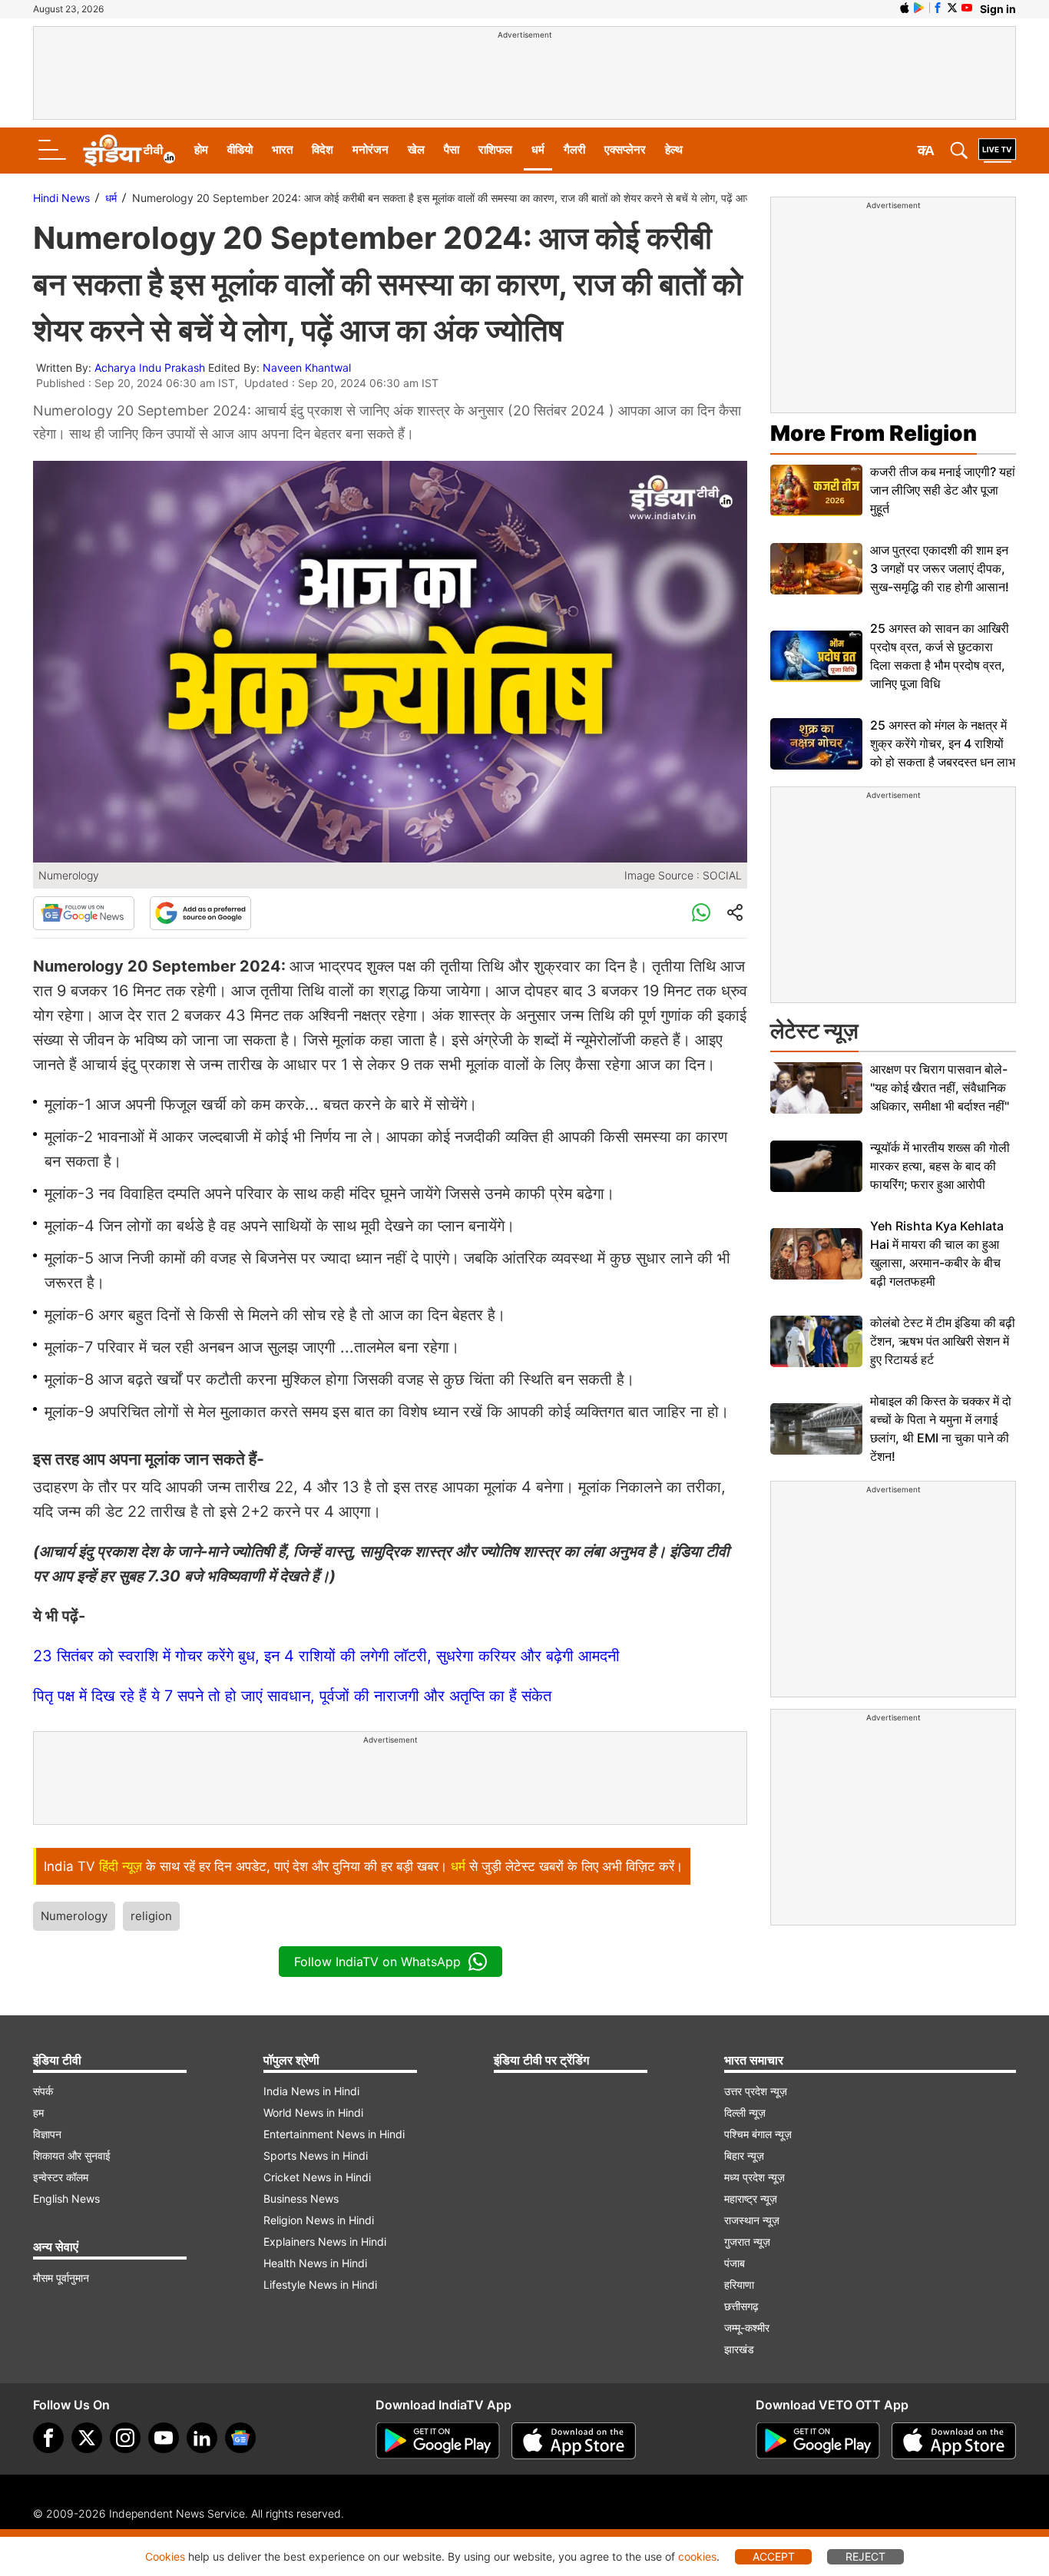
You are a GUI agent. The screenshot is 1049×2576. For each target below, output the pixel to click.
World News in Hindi (313, 2112)
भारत (282, 149)
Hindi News (61, 198)
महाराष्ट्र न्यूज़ (751, 2199)
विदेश (323, 149)
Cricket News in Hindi (317, 2177)
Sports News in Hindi (316, 2155)
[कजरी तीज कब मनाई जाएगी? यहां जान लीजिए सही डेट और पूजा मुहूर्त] (816, 490)
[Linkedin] (202, 2438)
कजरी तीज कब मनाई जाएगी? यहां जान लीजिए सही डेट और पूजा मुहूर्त (943, 490)
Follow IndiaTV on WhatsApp (377, 1962)
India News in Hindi (311, 2091)
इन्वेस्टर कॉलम (61, 2177)
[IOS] (905, 8)
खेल (416, 149)
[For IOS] (954, 2441)
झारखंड (739, 2349)
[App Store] (574, 2441)
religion (151, 1916)
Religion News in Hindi (319, 2220)
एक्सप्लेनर (625, 149)
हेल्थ (674, 149)
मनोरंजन (371, 149)
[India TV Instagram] (125, 2438)
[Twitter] (87, 2438)
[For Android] (818, 2441)
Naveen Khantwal (307, 368)
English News (66, 2199)
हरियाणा (739, 2285)
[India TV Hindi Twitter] (952, 8)
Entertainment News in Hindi (334, 2134)
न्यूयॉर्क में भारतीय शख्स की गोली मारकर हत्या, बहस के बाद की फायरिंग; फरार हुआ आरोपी (940, 1166)
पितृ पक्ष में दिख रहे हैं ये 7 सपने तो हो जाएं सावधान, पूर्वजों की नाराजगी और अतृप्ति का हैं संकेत (292, 1696)
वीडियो (240, 149)
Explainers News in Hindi (325, 2242)
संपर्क (43, 2091)
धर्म (538, 149)
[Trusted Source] (200, 913)
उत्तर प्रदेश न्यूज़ (756, 2091)
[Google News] (84, 913)
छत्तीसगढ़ (741, 2306)
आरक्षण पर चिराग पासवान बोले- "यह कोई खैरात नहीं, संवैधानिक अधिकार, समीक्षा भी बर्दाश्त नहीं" (940, 1088)
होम (201, 149)
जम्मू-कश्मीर (747, 2328)
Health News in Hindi (315, 2263)
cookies (697, 2556)
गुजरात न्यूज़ (747, 2242)
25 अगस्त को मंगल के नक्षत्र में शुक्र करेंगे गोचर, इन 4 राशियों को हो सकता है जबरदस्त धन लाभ (943, 743)
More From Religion (874, 433)
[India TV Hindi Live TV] (997, 151)
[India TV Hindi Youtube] (967, 8)
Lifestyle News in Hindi (320, 2285)
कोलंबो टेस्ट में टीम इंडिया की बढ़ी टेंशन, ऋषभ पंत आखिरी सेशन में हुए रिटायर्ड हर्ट (943, 1341)
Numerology (74, 1916)
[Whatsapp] (701, 913)
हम (38, 2112)
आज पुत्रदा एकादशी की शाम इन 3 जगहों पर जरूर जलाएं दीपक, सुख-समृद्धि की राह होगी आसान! (940, 568)
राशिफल (495, 149)
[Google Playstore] (438, 2441)
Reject (865, 2556)
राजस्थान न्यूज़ (752, 2220)
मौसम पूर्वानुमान (61, 2278)
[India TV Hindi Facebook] (938, 8)
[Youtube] (164, 2438)
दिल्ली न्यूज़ (745, 2112)
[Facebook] (48, 2438)
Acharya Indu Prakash (150, 368)
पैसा (452, 149)
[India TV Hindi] (129, 151)
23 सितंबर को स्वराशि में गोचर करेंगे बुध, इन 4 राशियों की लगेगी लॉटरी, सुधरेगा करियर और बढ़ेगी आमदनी (326, 1656)
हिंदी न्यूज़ (121, 1866)
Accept (774, 2556)
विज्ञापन (47, 2134)
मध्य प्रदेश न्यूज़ (754, 2177)
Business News (301, 2199)
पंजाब (735, 2263)
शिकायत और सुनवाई (72, 2155)
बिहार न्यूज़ (744, 2155)
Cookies (165, 2556)
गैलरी (574, 149)
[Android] (919, 8)
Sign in (998, 9)
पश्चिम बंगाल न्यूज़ (758, 2134)
